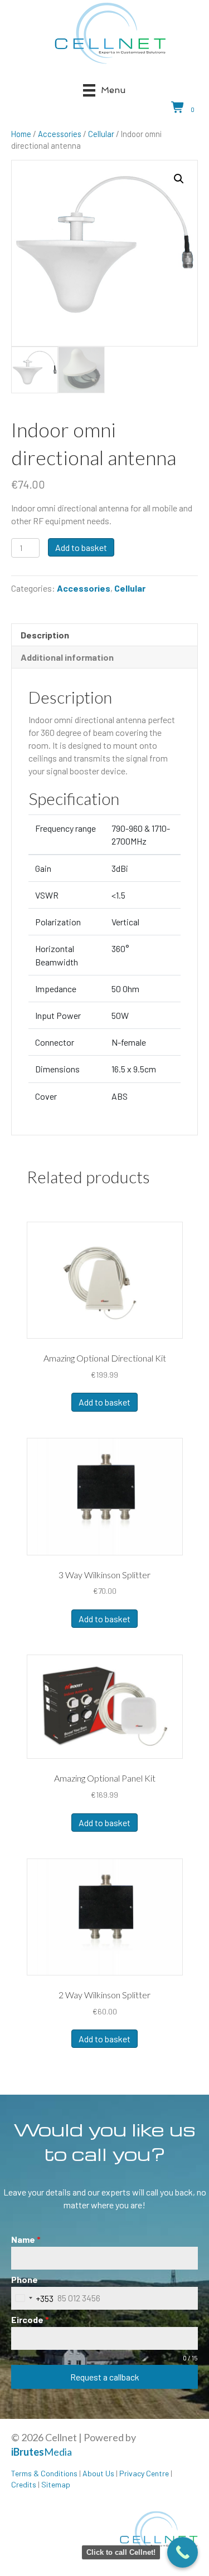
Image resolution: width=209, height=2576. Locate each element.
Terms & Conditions (44, 2473)
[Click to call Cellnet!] (183, 2552)
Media (42, 2452)
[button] (179, 179)
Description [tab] (45, 635)
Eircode (30, 2319)
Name (26, 2239)
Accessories (60, 134)
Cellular (101, 134)
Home (21, 134)
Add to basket (81, 547)
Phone (25, 2279)
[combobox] (32, 2298)
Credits (24, 2484)
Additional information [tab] (67, 657)
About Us (98, 2473)
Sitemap (56, 2484)
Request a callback (105, 2377)
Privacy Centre (144, 2473)
